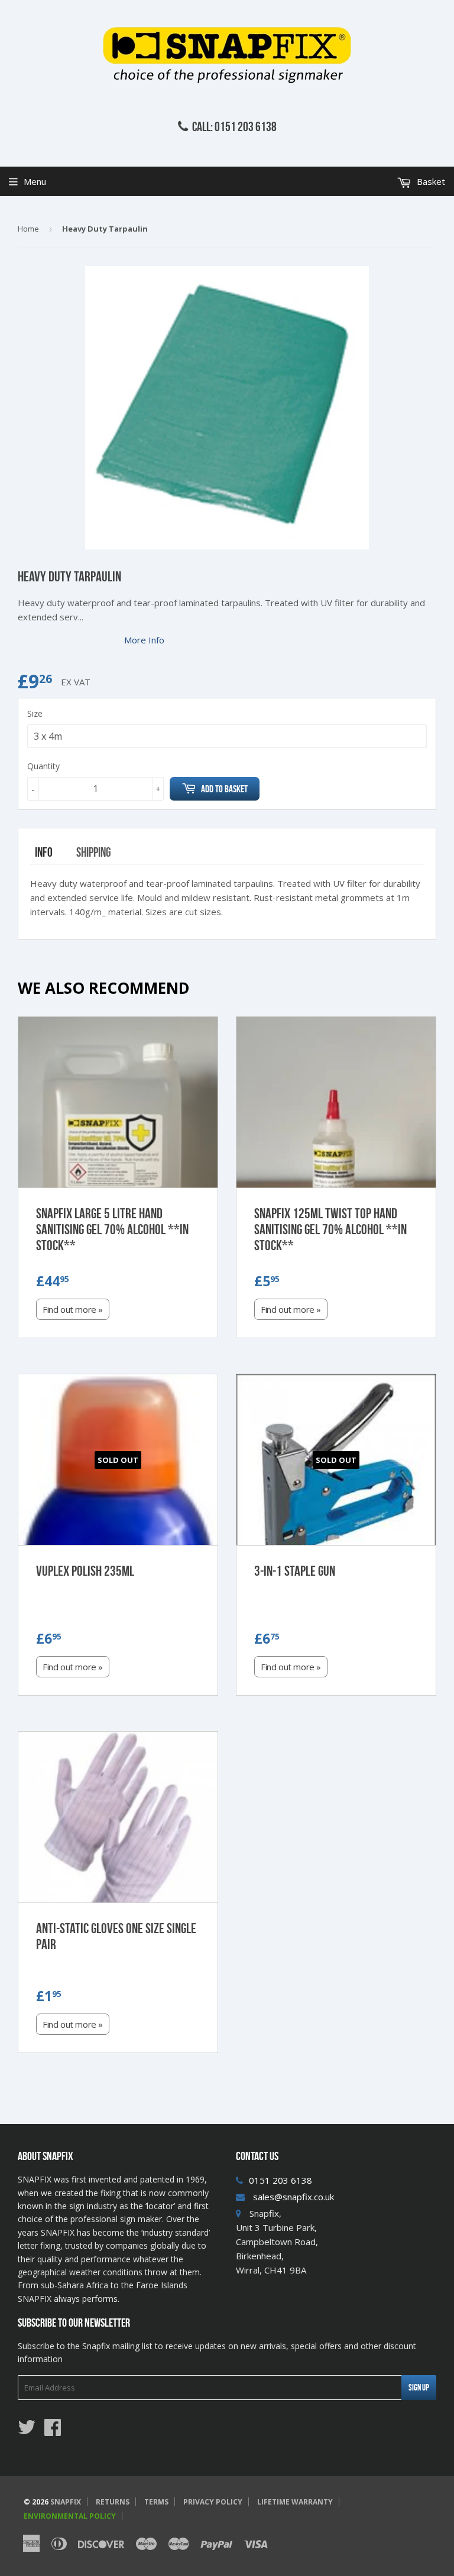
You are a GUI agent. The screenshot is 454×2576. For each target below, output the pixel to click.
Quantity (43, 766)
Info (44, 852)
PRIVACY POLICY (213, 2502)
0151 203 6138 (280, 2180)
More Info (144, 640)
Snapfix (66, 2502)
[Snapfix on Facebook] (53, 2431)
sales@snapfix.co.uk (294, 2197)
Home (28, 229)
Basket (430, 181)
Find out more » (73, 1309)
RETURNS (113, 2502)
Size (35, 713)
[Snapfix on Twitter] (27, 2431)
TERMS (156, 2502)
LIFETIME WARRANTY (295, 2502)
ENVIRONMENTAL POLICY (70, 2516)
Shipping (94, 852)
